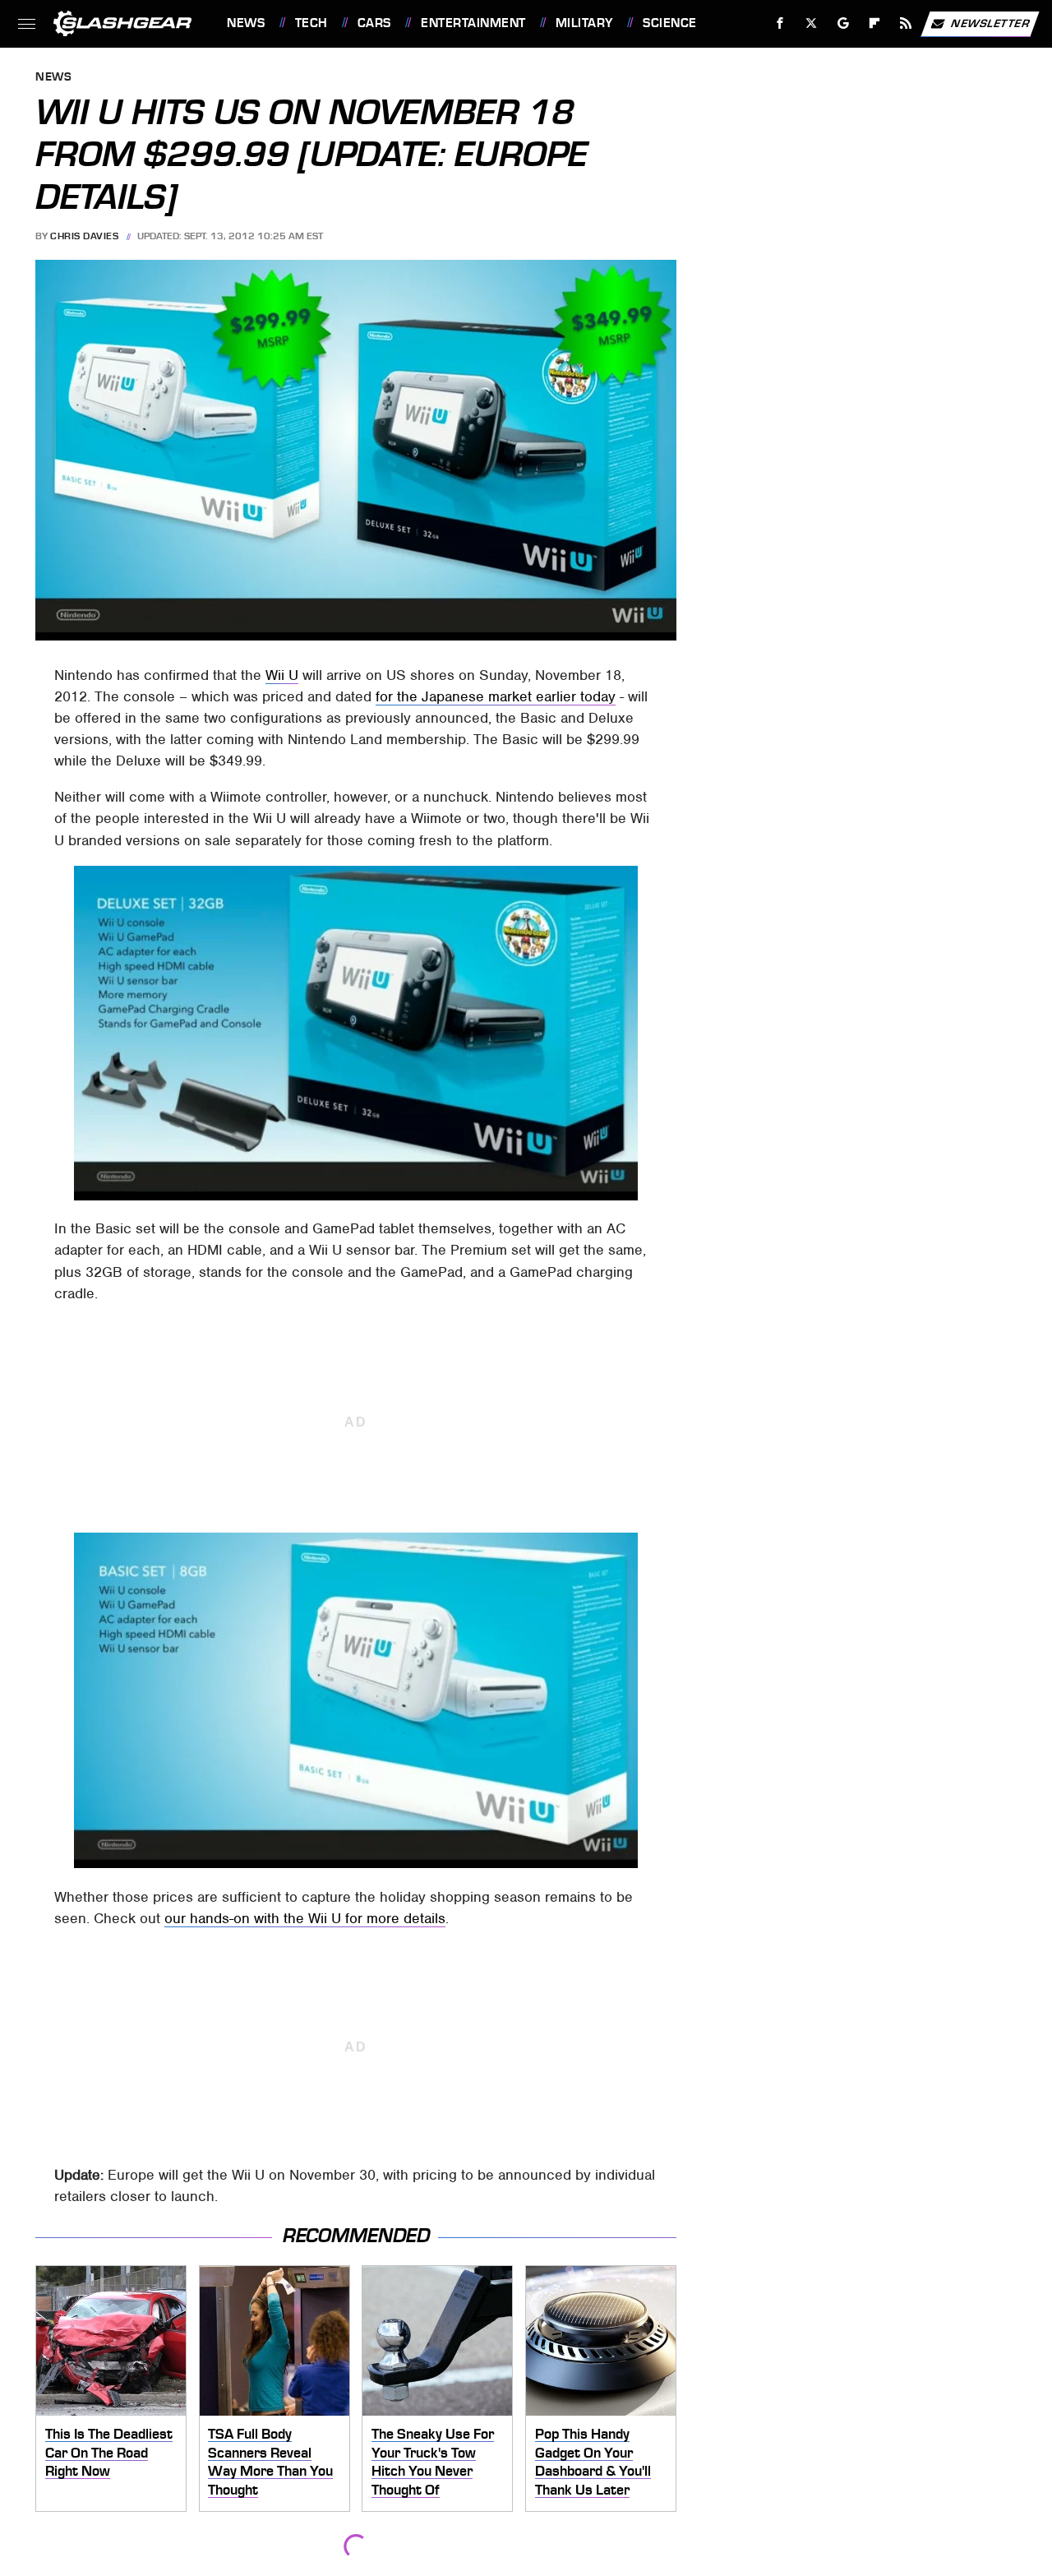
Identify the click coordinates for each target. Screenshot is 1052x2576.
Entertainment (473, 23)
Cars (374, 23)
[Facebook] (780, 23)
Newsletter (990, 23)
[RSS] (906, 23)
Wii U (282, 675)
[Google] (844, 23)
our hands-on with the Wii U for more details (305, 1918)
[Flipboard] (875, 23)
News (246, 23)
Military (584, 23)
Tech (311, 23)
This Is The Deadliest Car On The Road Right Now (109, 2452)
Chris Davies (84, 236)
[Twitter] (812, 23)
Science (669, 23)
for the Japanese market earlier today (496, 696)
